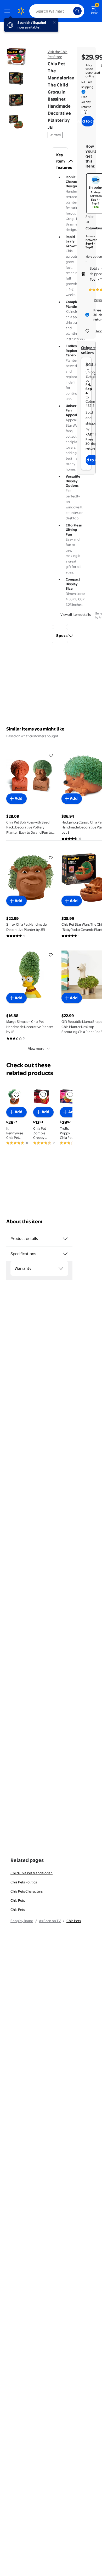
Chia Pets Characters (27, 1891)
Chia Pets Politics (24, 1882)
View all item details (76, 614)
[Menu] (8, 11)
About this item (24, 1222)
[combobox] (57, 11)
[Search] (77, 11)
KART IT (92, 434)
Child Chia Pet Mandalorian (32, 1873)
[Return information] (84, 112)
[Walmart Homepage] (21, 11)
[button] (60, 161)
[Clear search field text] (71, 11)
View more (36, 1048)
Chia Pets (18, 1900)
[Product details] (65, 1239)
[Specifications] (65, 1254)
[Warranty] (61, 1268)
